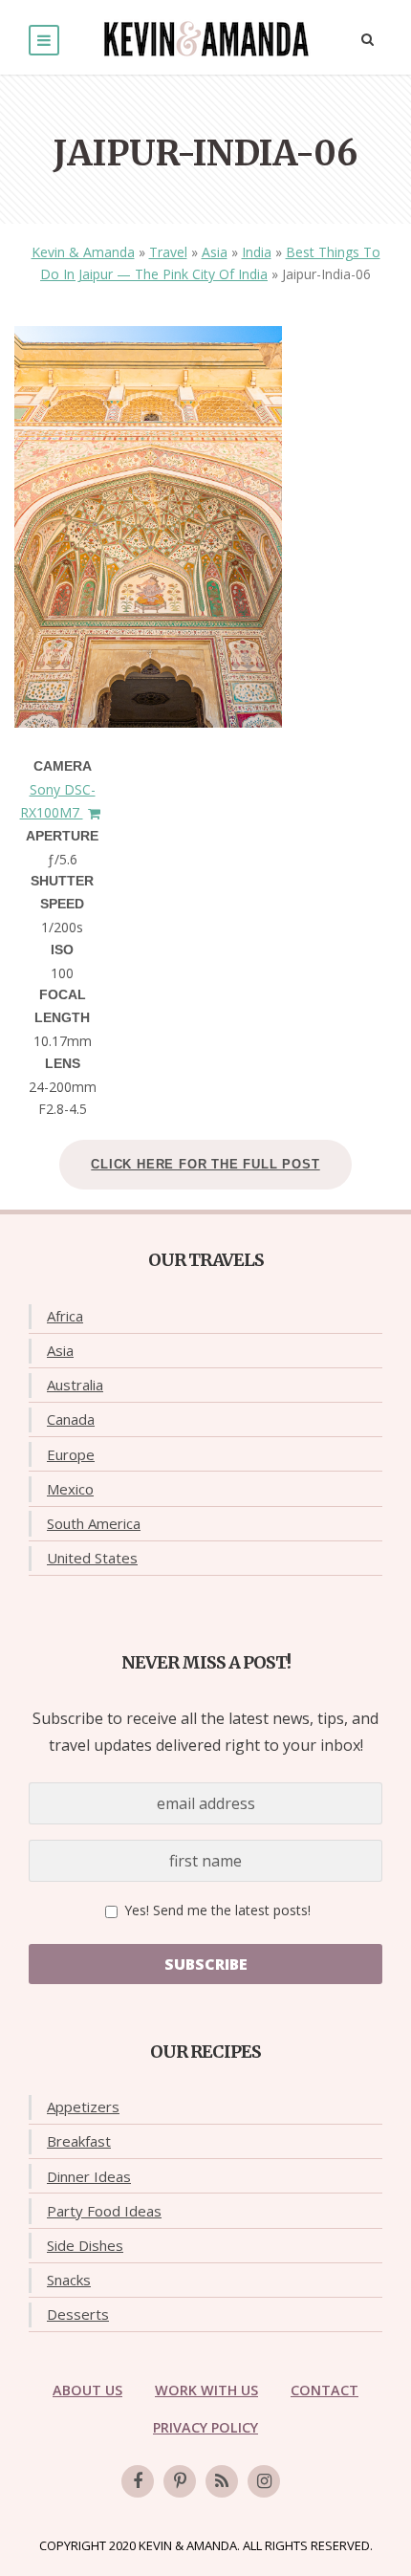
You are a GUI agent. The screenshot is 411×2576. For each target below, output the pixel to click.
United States (92, 1558)
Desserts (78, 2314)
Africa (65, 1316)
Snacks (69, 2280)
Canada (71, 1419)
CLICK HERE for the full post (205, 1164)
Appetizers (83, 2107)
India (257, 252)
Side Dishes (85, 2245)
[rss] (222, 2481)
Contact (324, 2390)
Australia (75, 1385)
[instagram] (264, 2481)
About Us (87, 2390)
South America (94, 1523)
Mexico (70, 1489)
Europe (71, 1454)
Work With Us (206, 2390)
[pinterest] (180, 2481)
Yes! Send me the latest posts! (216, 1910)
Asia (215, 252)
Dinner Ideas (89, 2176)
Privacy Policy (205, 2427)
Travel (168, 252)
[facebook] (138, 2481)
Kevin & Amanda (83, 252)
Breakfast (79, 2141)
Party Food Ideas (104, 2211)
